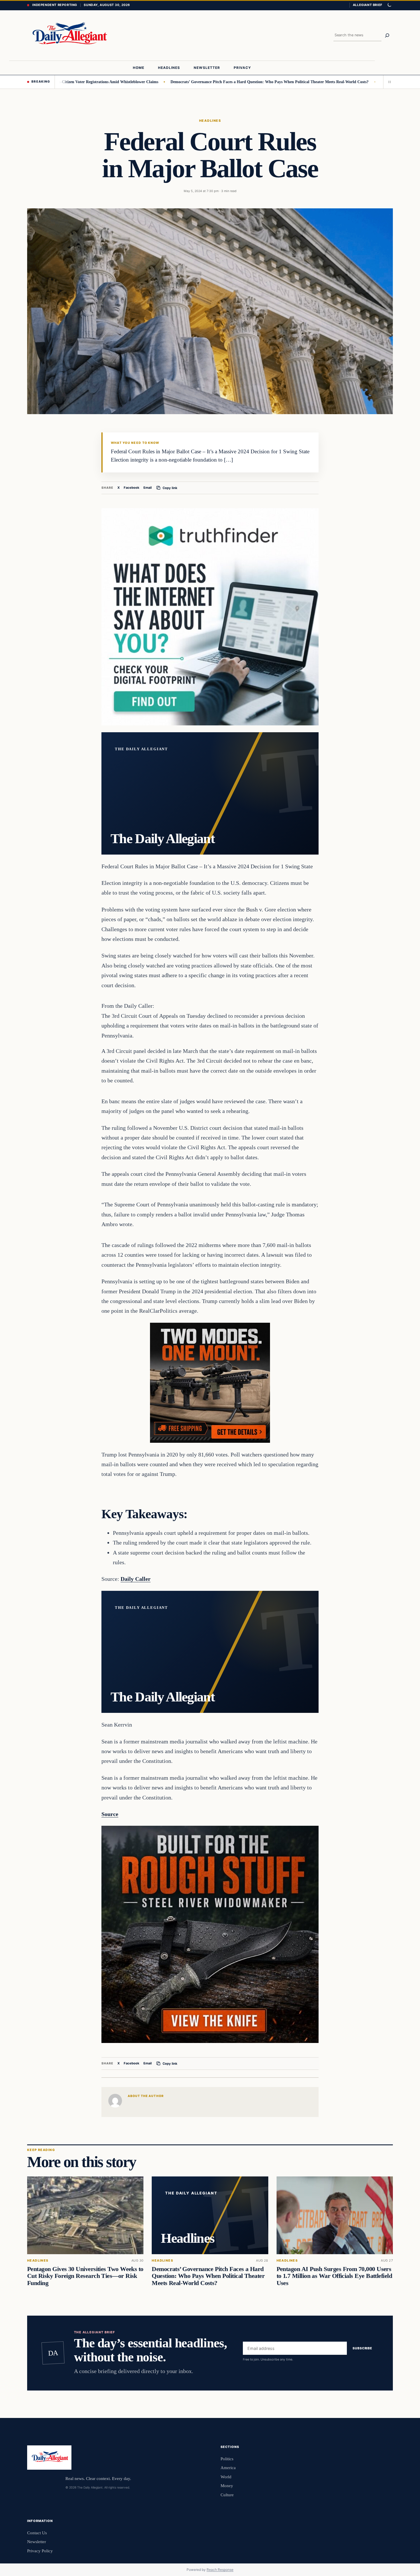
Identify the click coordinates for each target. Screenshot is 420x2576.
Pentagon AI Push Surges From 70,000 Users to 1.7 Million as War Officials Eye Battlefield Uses (334, 2276)
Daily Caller (136, 1579)
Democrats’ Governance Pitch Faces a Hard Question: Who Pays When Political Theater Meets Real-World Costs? (206, 82)
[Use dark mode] (389, 5)
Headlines (210, 121)
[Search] (387, 35)
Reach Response (220, 2570)
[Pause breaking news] (388, 82)
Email (148, 488)
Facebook (132, 488)
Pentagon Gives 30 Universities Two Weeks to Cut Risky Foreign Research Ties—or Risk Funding (85, 2276)
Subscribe (362, 2348)
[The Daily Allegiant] (68, 35)
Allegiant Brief (368, 5)
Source (110, 1814)
